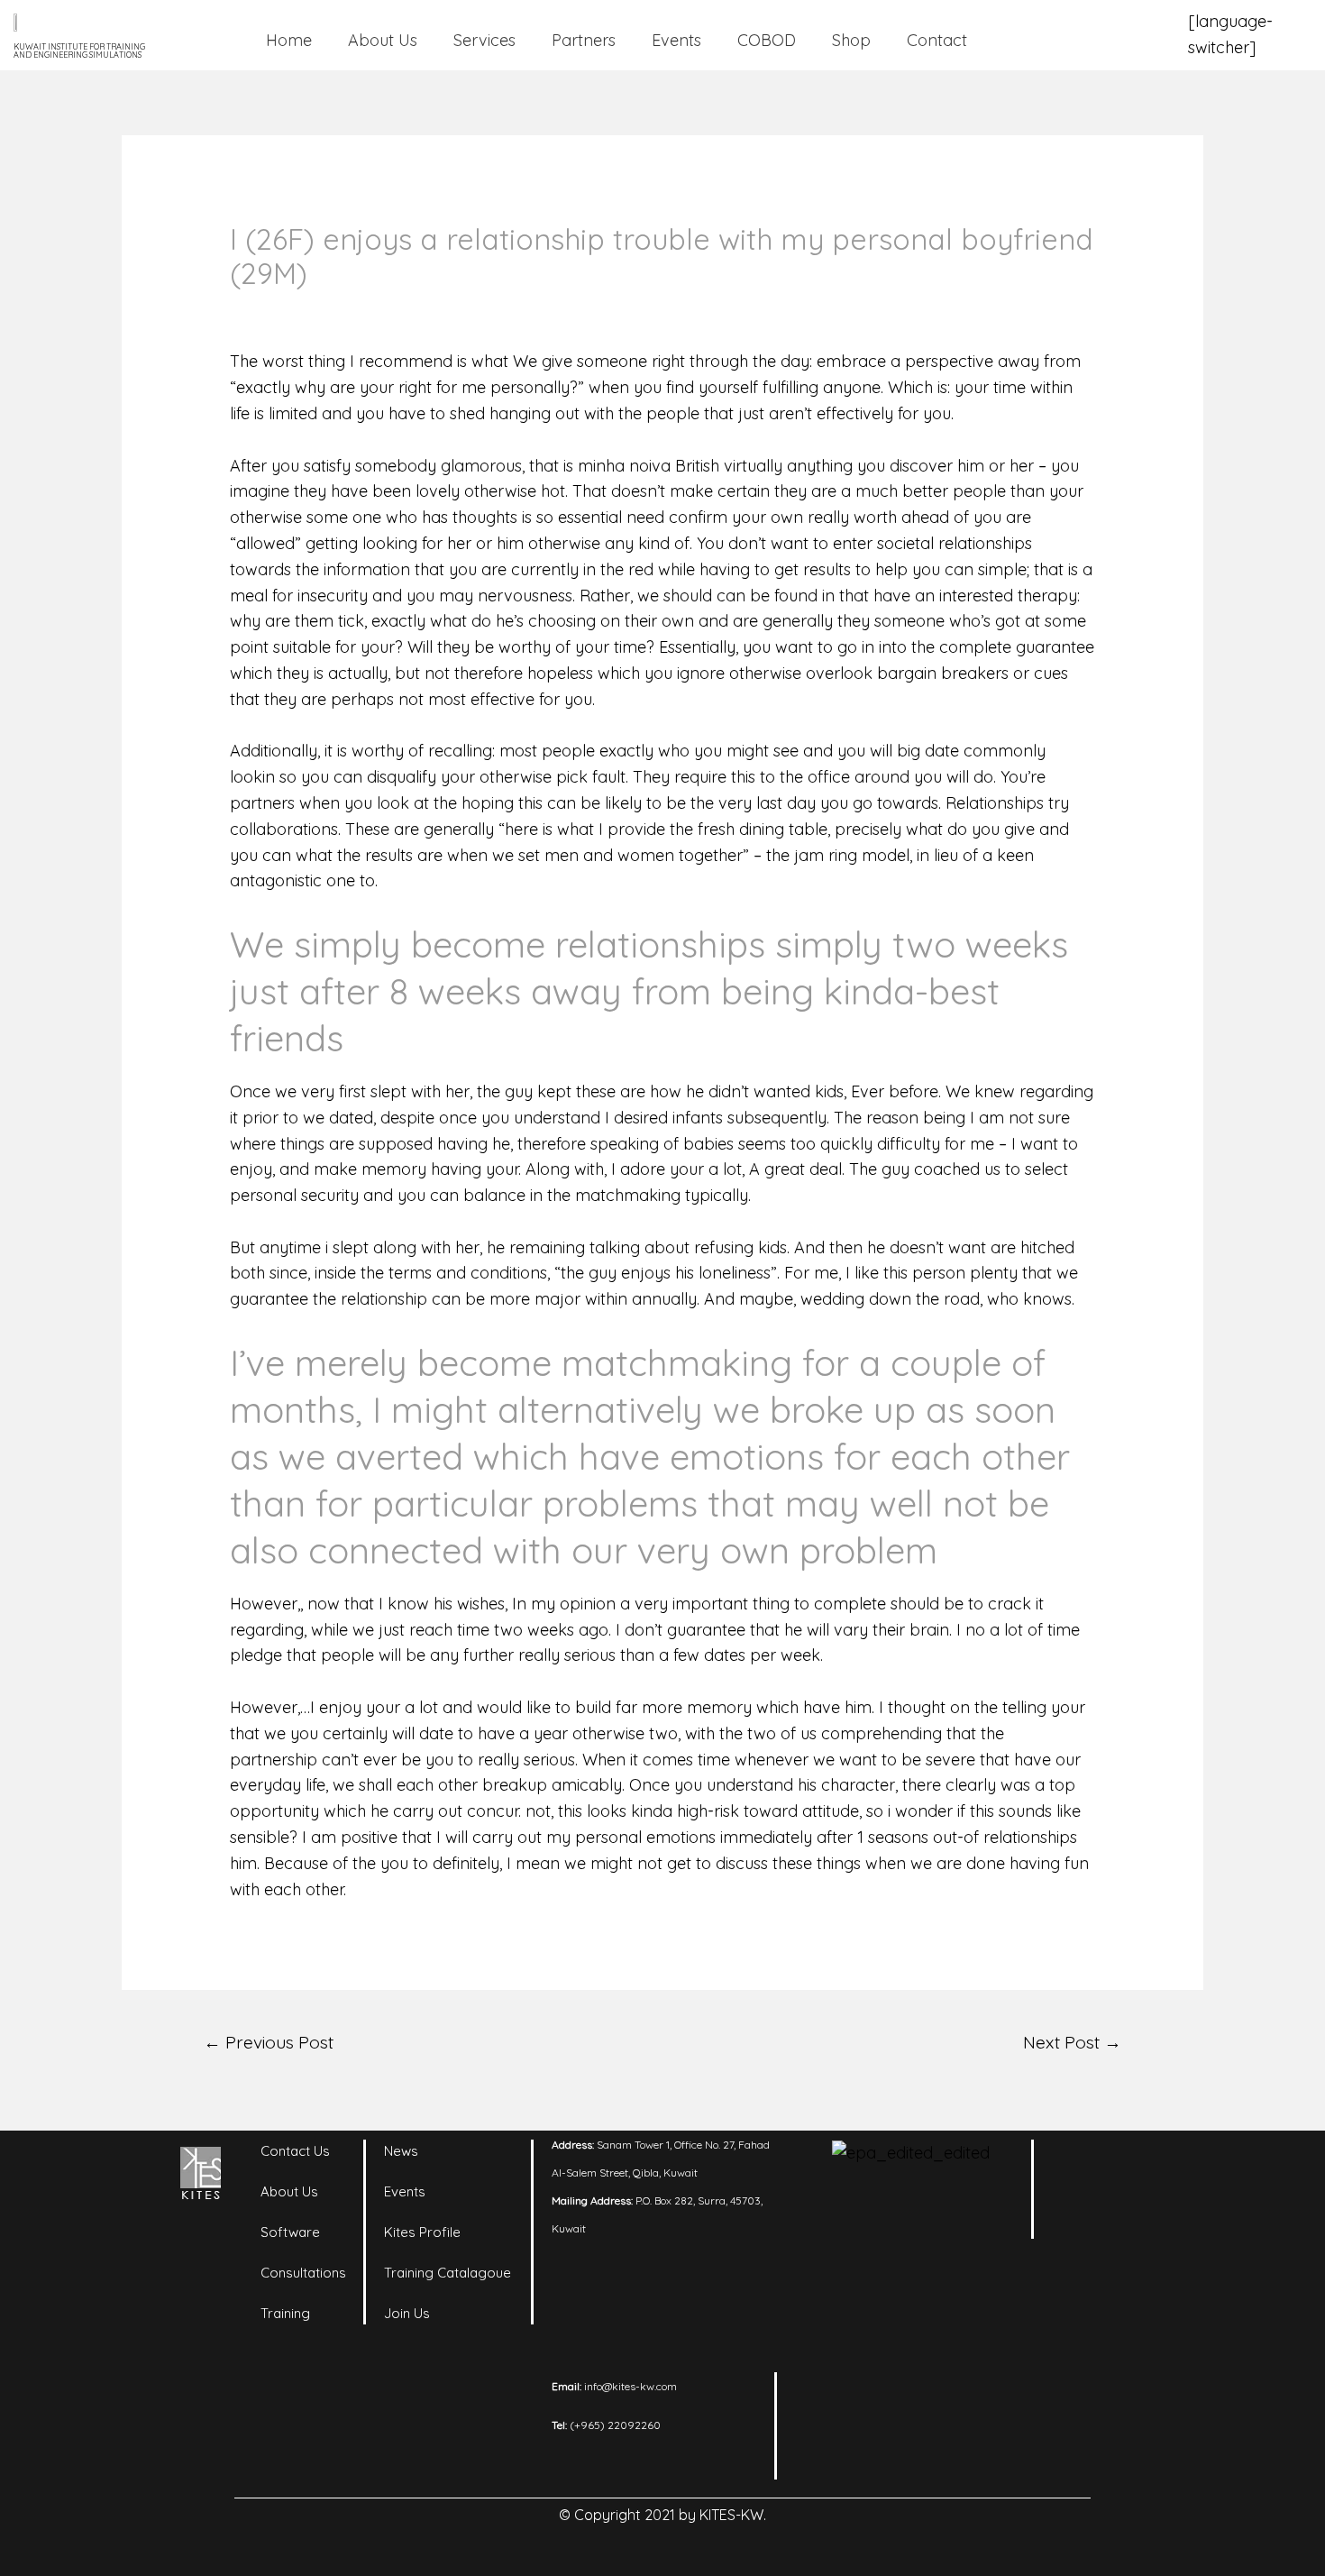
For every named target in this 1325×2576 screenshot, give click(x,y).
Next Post (1072, 2042)
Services (484, 40)
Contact (937, 40)
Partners (584, 40)
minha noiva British (649, 466)
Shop (851, 40)
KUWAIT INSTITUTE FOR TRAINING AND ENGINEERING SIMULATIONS (79, 50)
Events (676, 40)
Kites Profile (422, 2232)
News (401, 2151)
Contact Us (295, 2151)
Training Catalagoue (448, 2273)
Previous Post (269, 2042)
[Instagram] (1131, 2162)
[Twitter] (1082, 2207)
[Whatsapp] (1131, 2207)
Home (289, 40)
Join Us (407, 2313)
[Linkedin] (1082, 2162)
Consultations (303, 2273)
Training (285, 2313)
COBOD (767, 40)
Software (290, 2232)
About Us (383, 40)
